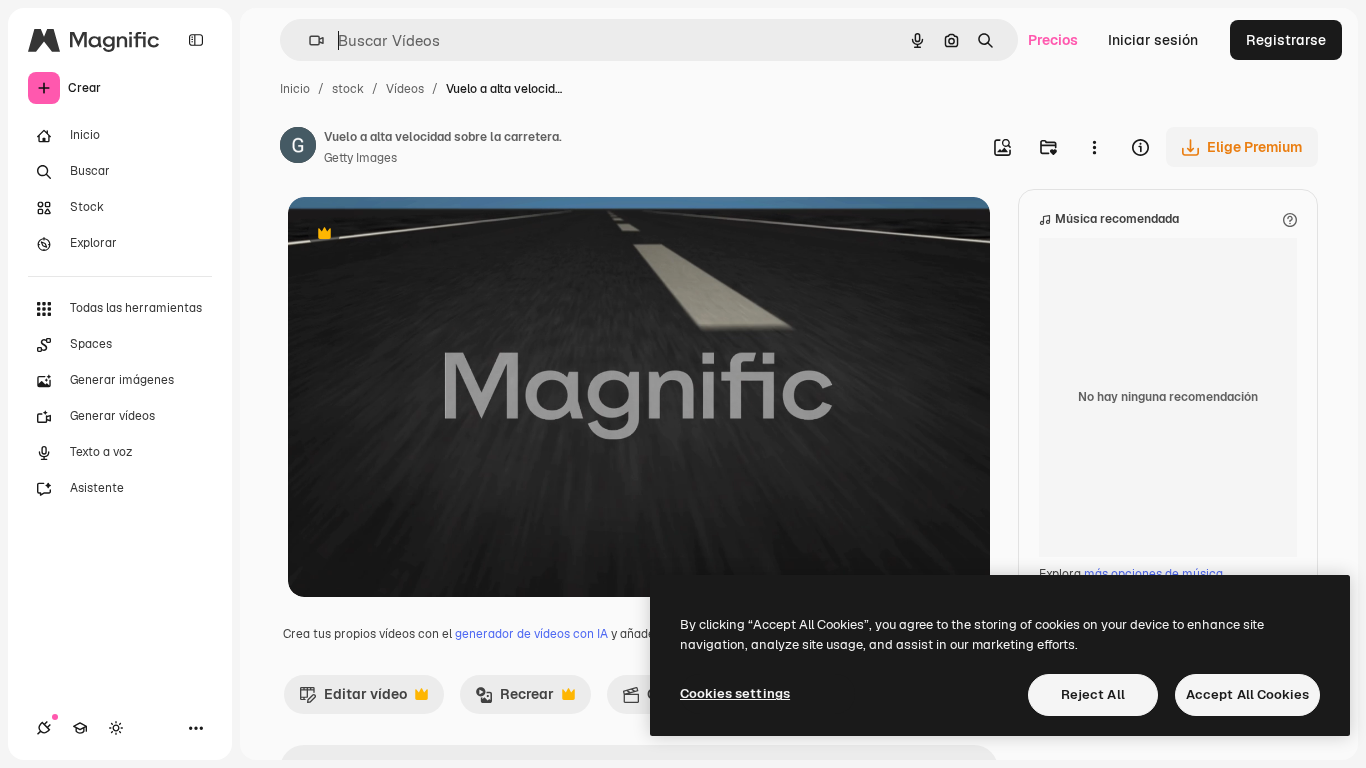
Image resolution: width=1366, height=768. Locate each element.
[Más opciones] (1094, 147)
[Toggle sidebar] (196, 40)
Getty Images (360, 158)
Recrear (514, 699)
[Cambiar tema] (116, 728)
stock (348, 89)
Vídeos (405, 89)
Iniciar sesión (1153, 40)
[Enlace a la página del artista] (298, 148)
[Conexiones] (44, 728)
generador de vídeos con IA (531, 634)
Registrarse (1286, 40)
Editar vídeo (353, 699)
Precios (1053, 40)
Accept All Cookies (1247, 694)
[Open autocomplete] (308, 40)
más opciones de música (1153, 574)
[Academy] (80, 728)
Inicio (295, 89)
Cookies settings (735, 693)
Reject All (1093, 694)
